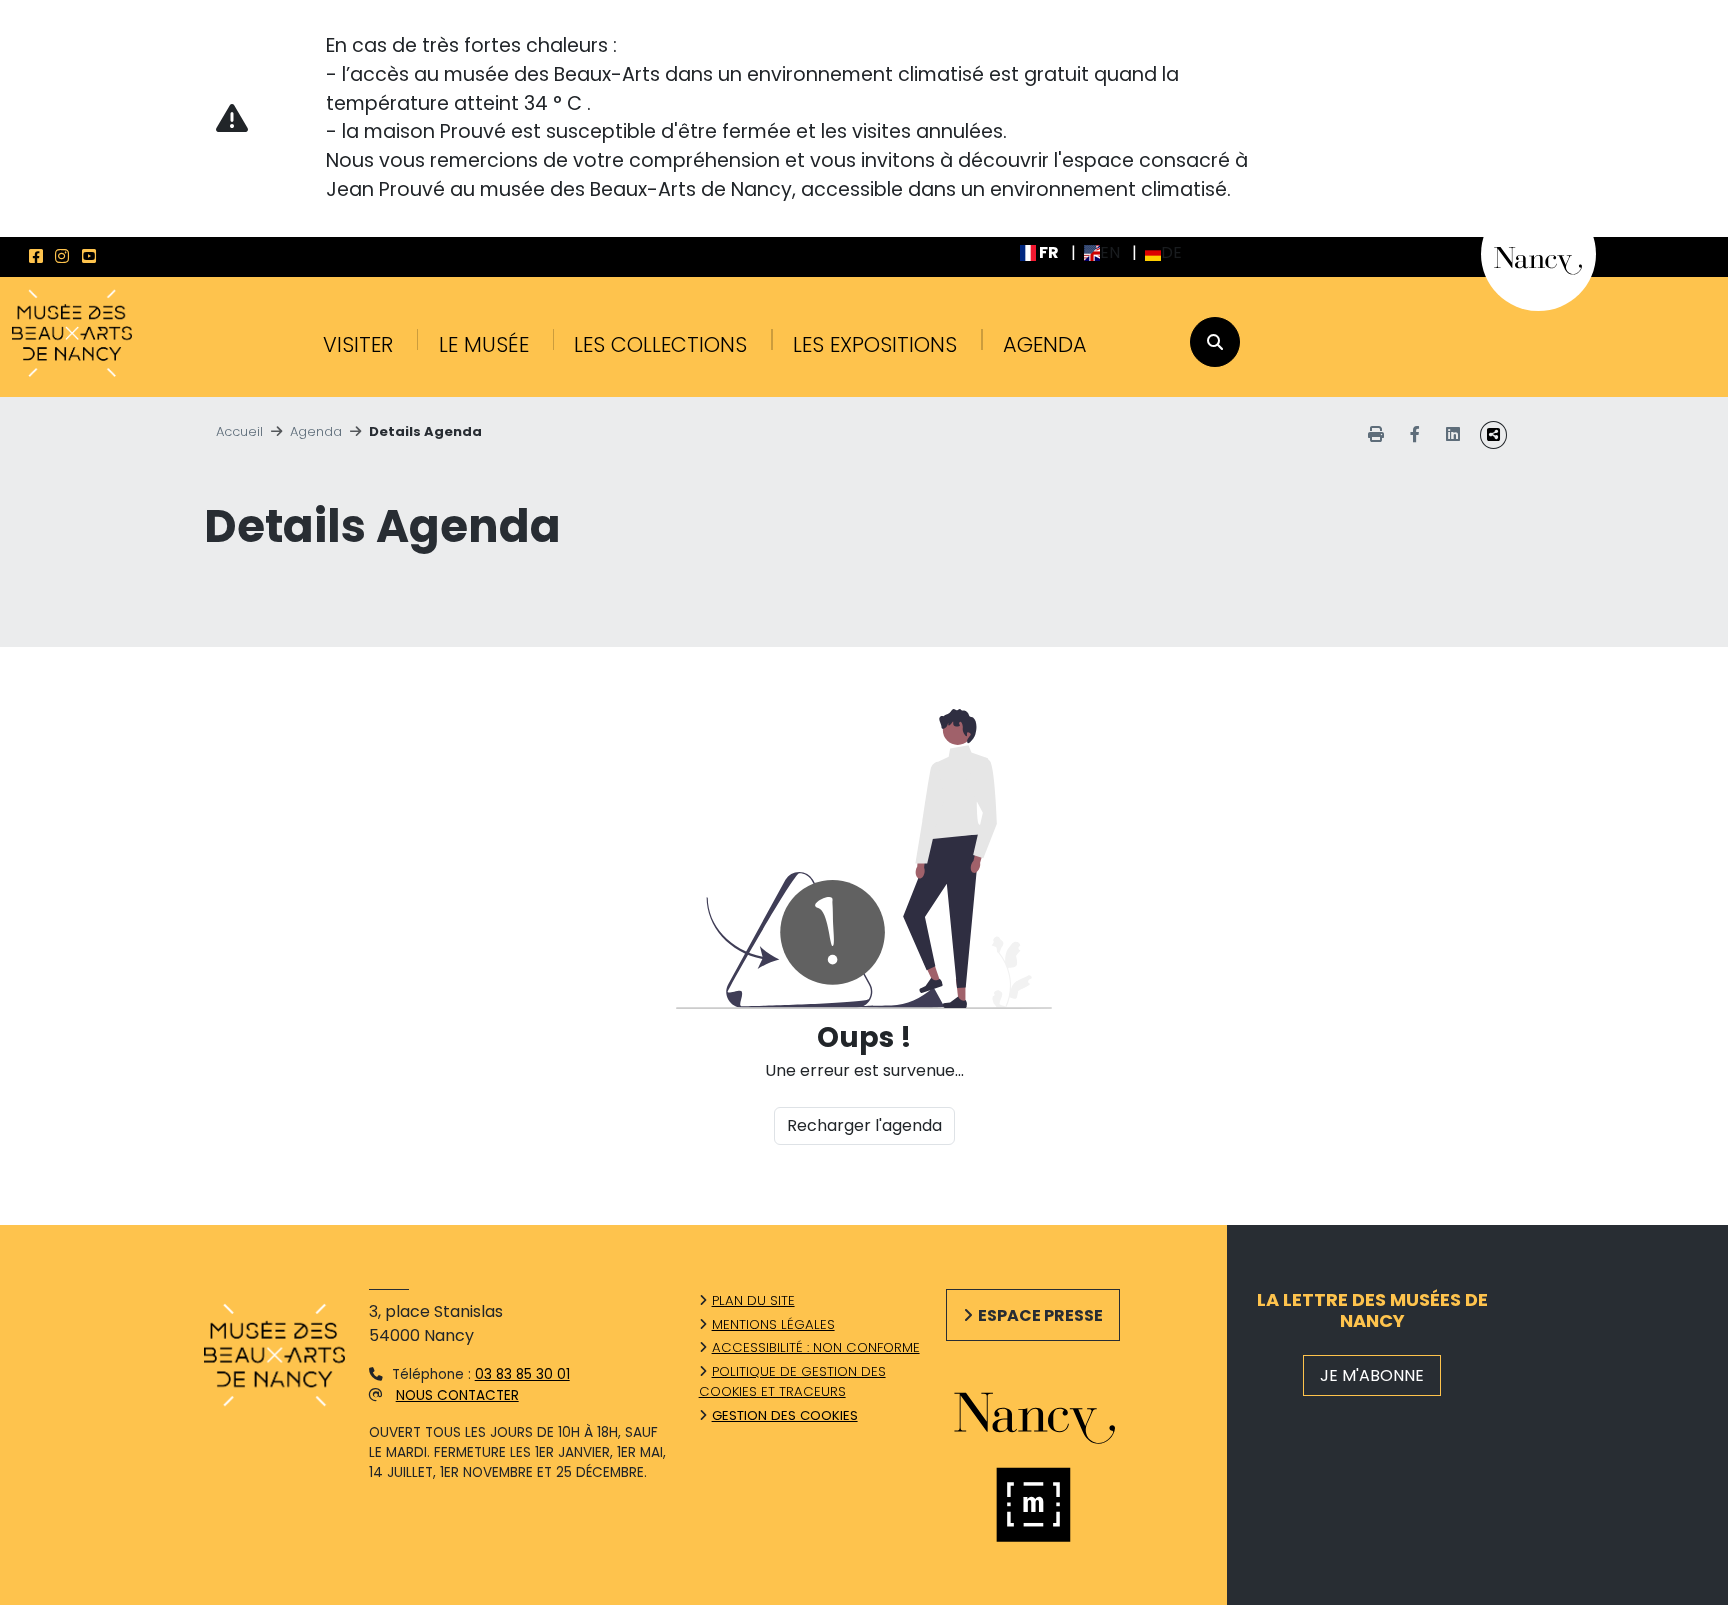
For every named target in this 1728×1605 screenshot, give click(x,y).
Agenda (1045, 344)
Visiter (358, 344)
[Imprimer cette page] (1376, 435)
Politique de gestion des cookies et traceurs (792, 1381)
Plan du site (753, 1300)
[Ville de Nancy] (1538, 253)
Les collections (660, 344)
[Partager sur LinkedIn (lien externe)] (1453, 435)
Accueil (239, 431)
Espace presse (1040, 1315)
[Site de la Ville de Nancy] (1057, 1413)
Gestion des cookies (785, 1415)
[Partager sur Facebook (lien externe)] (1415, 435)
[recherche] (1215, 342)
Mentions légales (773, 1324)
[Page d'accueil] (72, 335)
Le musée (484, 344)
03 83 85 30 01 (522, 1374)
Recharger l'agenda (864, 1125)
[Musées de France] (1057, 1504)
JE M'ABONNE (1372, 1375)
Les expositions (875, 344)
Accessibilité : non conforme (816, 1347)
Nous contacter (457, 1395)
